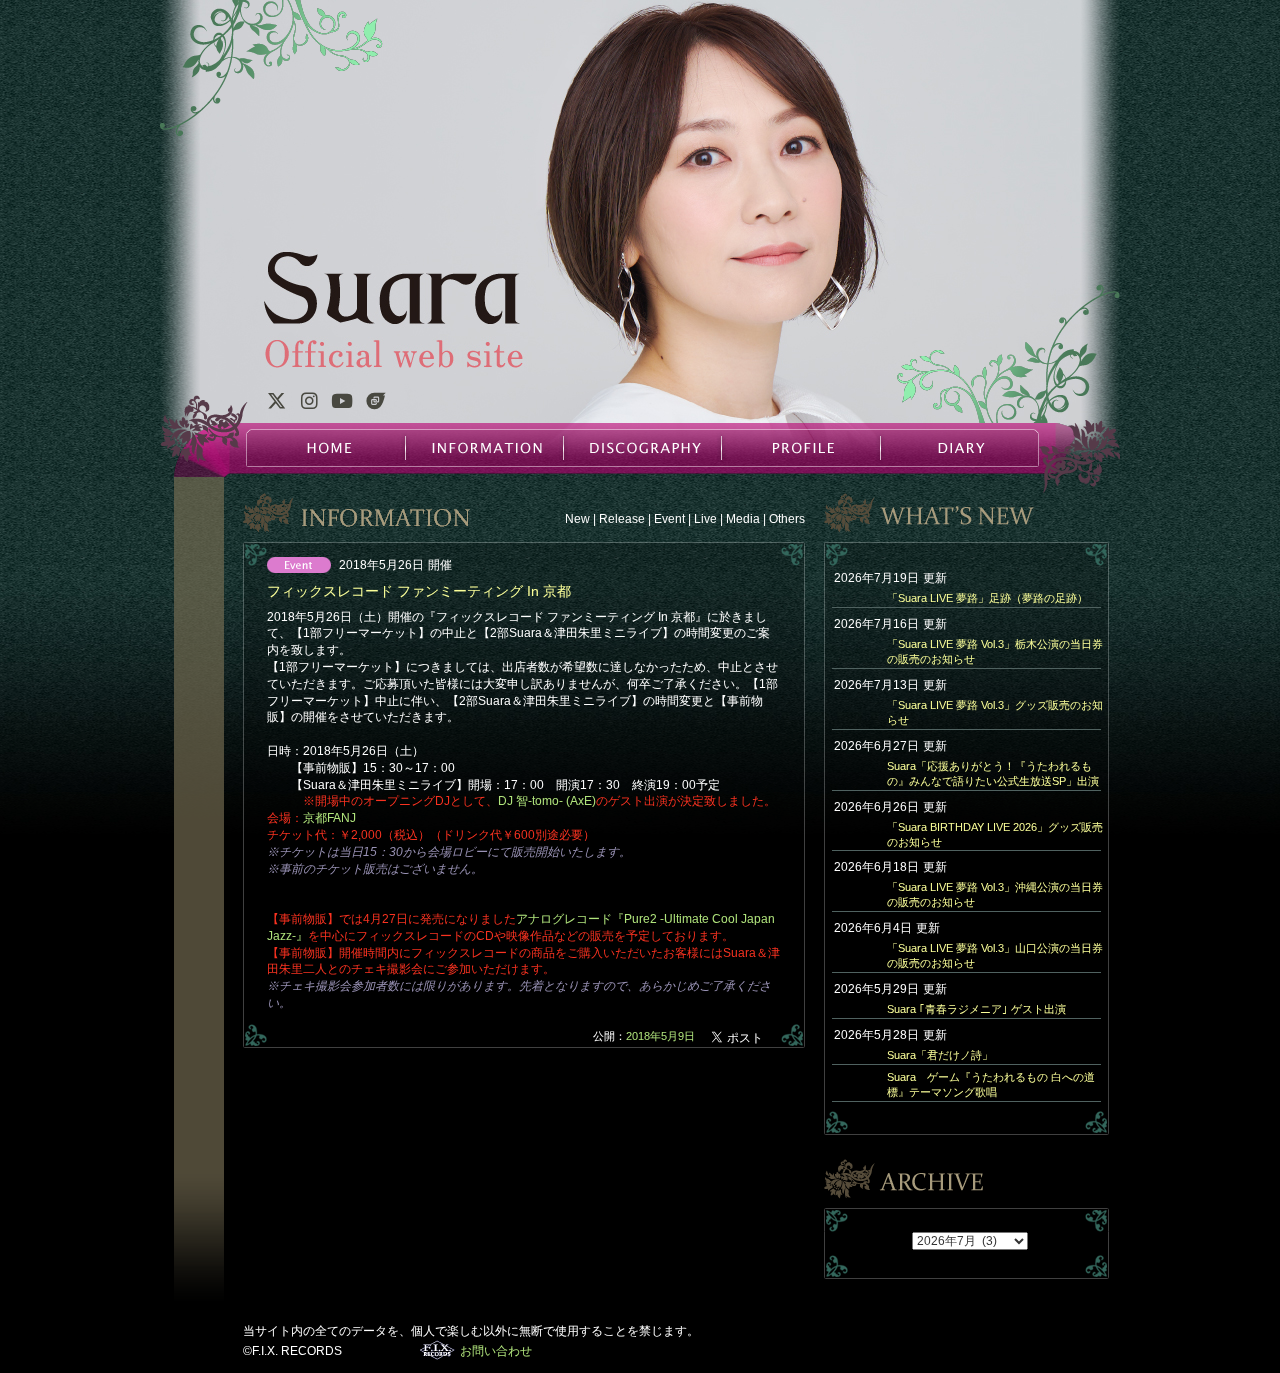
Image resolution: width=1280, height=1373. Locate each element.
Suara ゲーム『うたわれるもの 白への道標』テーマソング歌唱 (991, 1084)
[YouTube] (342, 404)
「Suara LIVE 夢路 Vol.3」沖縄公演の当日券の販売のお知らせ (995, 894)
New (577, 519)
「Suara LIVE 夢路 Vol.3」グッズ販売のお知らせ (995, 712)
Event (669, 519)
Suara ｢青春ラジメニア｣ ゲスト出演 (976, 1009)
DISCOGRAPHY (642, 448)
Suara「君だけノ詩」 (940, 1055)
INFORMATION (484, 448)
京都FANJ (329, 818)
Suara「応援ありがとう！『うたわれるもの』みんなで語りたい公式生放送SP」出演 (993, 773)
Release (622, 519)
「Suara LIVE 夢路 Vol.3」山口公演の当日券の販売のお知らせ (995, 955)
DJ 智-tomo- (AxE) (547, 801)
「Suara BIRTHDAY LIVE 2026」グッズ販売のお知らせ (995, 834)
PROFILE (800, 448)
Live (705, 519)
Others (787, 519)
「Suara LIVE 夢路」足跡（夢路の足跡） (987, 598)
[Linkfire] (376, 404)
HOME (326, 448)
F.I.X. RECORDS (437, 1350)
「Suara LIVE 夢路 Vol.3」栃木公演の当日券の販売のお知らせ (995, 651)
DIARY (958, 448)
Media (743, 519)
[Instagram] (309, 404)
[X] (276, 404)
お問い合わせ (496, 1351)
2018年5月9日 (660, 1036)
